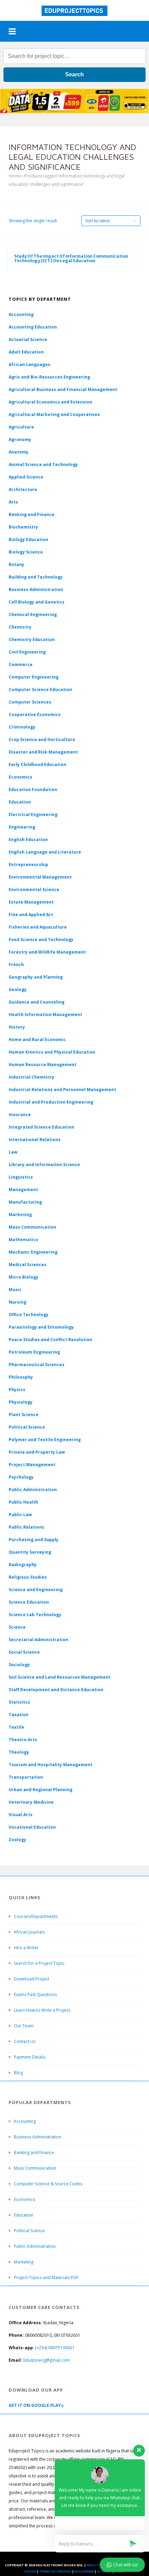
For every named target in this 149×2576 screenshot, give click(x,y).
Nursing (17, 1302)
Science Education (29, 1602)
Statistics (19, 1702)
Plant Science (24, 1415)
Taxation (19, 1715)
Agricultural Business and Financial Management (63, 389)
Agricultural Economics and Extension (50, 402)
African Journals (29, 1932)
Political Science (27, 1427)
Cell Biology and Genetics (37, 602)
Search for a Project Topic (39, 1963)
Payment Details (30, 2057)
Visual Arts (21, 1815)
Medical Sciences (28, 1265)
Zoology (17, 1840)
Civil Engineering (27, 652)
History (17, 1027)
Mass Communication (32, 1227)
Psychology (21, 1477)
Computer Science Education (40, 689)
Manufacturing (25, 1202)
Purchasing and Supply (34, 1540)
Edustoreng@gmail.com (47, 2360)
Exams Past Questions (35, 1995)
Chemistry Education (32, 639)
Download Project (32, 1979)
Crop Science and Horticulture (42, 739)
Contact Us (25, 2041)
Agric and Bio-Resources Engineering (49, 377)
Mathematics (23, 1240)
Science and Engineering (36, 1590)
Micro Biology (24, 1277)
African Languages (29, 364)
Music (15, 1290)
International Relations (35, 1140)
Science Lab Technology (35, 1615)
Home (15, 176)
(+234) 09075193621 (55, 2348)
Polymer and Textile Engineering (45, 1440)
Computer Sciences (30, 702)
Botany (16, 564)
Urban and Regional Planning (41, 1790)
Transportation (26, 1777)
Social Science (24, 1652)
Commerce (21, 664)
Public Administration (33, 1490)
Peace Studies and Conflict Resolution (50, 1340)
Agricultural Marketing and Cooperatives (54, 414)
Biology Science (26, 552)
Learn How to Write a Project (42, 2010)
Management (23, 1190)
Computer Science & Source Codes (48, 2184)
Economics (24, 2199)
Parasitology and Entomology (41, 1327)
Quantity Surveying (30, 1552)
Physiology (21, 1402)
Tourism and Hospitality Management (51, 1765)
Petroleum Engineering (34, 1352)
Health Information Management (45, 1015)
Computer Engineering (34, 677)
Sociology (19, 1665)
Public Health (23, 1502)
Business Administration (36, 589)
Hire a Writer (26, 1948)
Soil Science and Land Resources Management (60, 1677)
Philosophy (21, 1377)
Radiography (23, 1565)
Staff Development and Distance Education (56, 1690)
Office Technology (29, 1315)
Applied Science (26, 477)
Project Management (32, 1465)
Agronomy (20, 439)
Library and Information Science (44, 1165)
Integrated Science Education (41, 1127)
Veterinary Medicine (31, 1802)
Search (74, 74)
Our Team (24, 2026)
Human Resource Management (43, 1065)
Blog (18, 2073)
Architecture (23, 489)
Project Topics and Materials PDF (46, 2278)
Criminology (22, 727)
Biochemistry (23, 527)
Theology (19, 1752)
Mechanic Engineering (33, 1252)
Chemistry (20, 627)
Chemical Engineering (33, 614)
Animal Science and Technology (43, 464)
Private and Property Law (37, 1452)
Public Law (20, 1515)
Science (17, 1627)
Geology (18, 990)
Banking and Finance (32, 514)
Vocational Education (32, 1827)
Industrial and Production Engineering (51, 1102)
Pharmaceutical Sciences (37, 1365)
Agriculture (21, 427)
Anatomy (19, 452)
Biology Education (28, 539)
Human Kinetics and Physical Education (52, 1052)
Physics (17, 1390)
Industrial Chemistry (32, 1077)
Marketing (20, 1215)
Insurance (20, 1115)
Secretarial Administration (38, 1640)
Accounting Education (33, 327)
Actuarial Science (28, 339)
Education (24, 2215)
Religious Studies (28, 1577)
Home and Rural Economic (37, 1040)
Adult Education (26, 352)
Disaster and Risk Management (43, 752)
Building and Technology (36, 577)
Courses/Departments (36, 1916)
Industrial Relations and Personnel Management (62, 1090)
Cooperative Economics (35, 714)
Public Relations (27, 1527)
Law (13, 1152)
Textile (16, 1727)
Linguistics (21, 1177)
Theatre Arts (23, 1740)
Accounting (21, 314)
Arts (13, 502)
